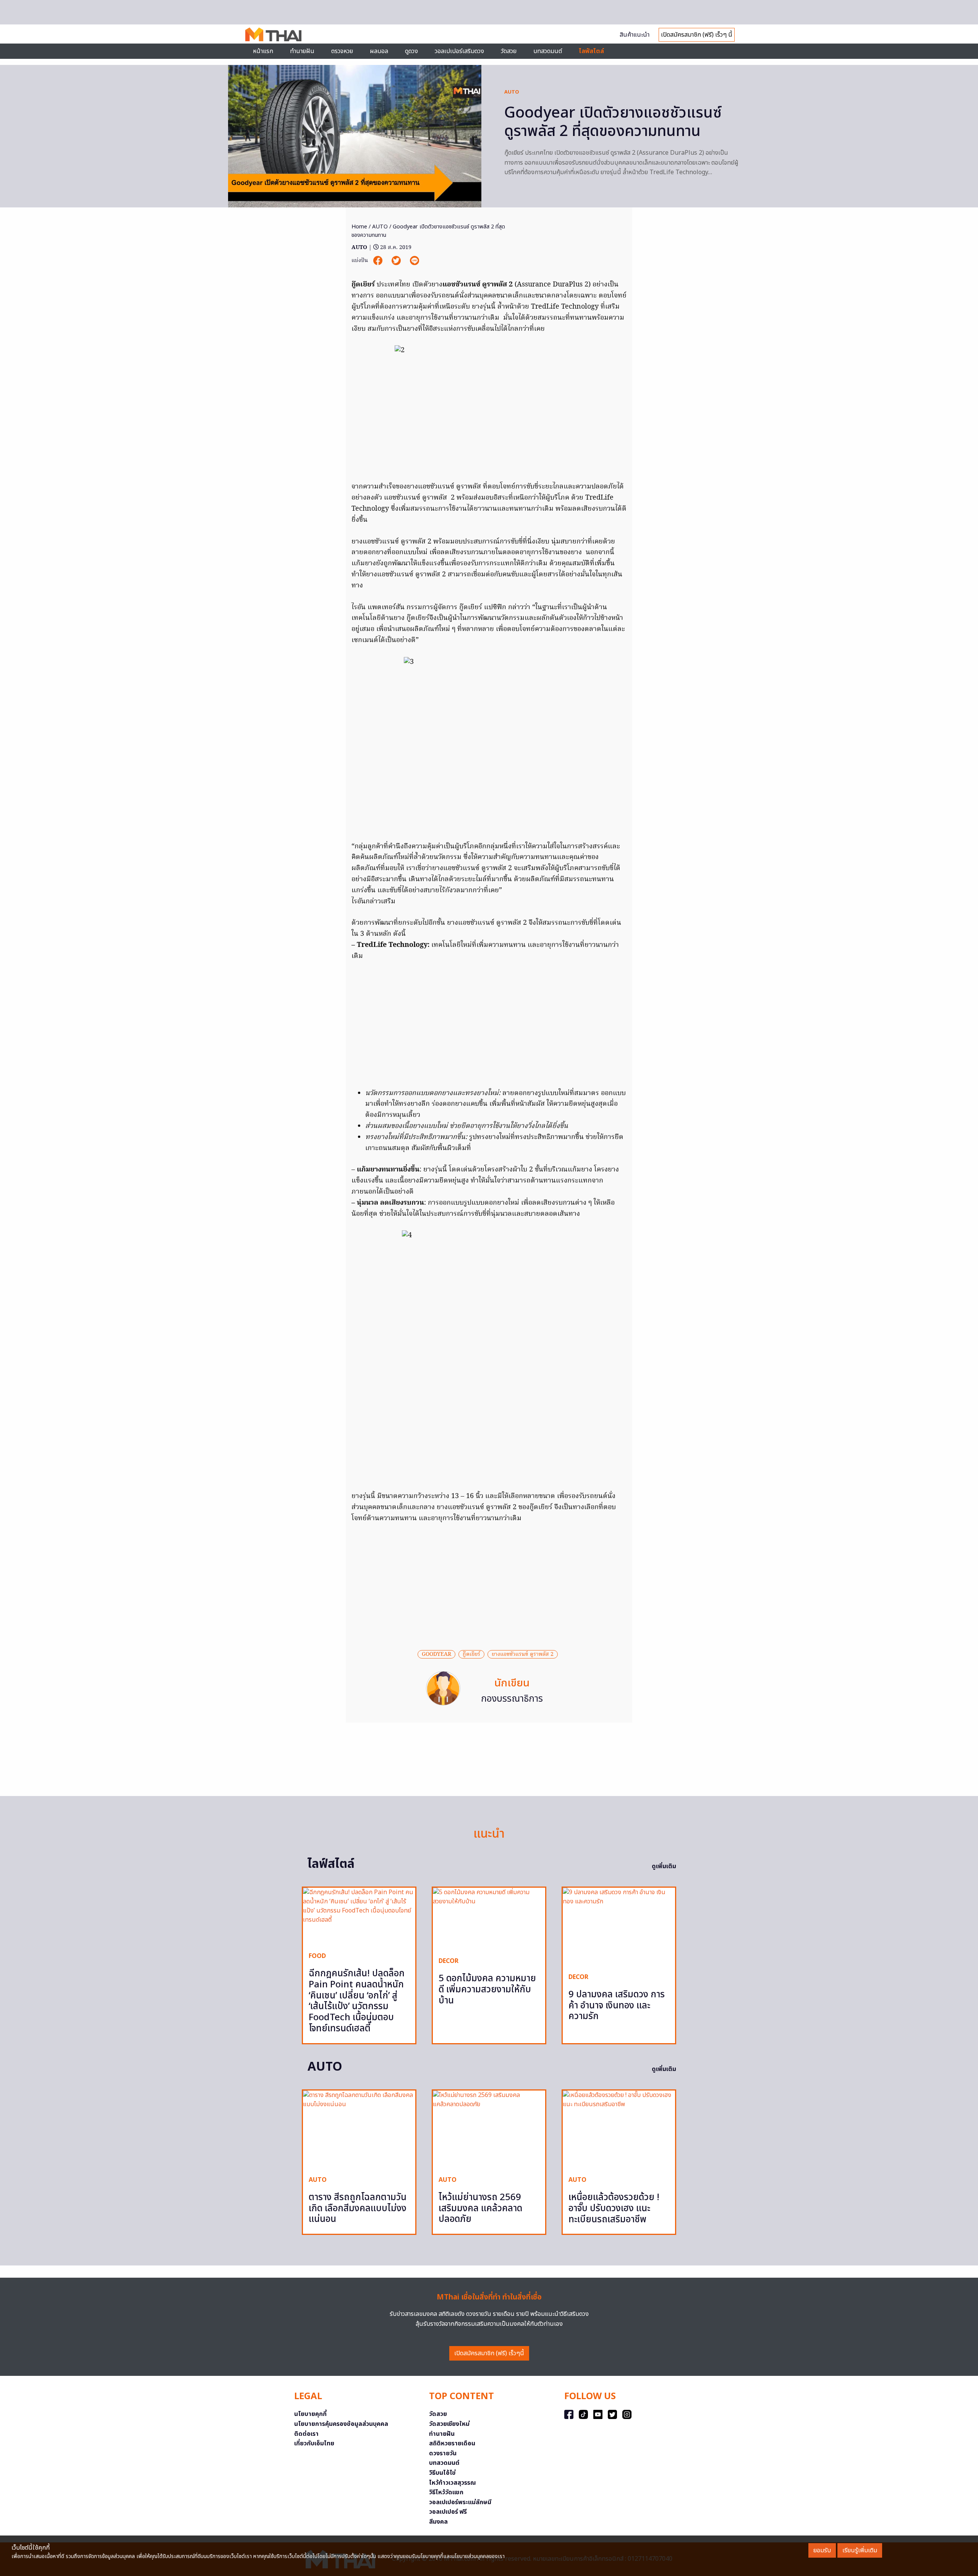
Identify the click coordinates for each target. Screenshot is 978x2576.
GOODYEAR (436, 1654)
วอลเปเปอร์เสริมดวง (459, 51)
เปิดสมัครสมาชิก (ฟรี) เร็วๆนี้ (489, 2353)
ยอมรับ (822, 2550)
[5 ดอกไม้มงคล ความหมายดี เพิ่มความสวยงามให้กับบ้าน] (489, 1919)
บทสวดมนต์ (548, 51)
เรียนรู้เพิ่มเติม (860, 2550)
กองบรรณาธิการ (512, 1699)
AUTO (512, 92)
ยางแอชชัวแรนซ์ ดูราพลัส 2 (523, 1654)
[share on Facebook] (379, 261)
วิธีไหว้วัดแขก (446, 2492)
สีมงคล (438, 2522)
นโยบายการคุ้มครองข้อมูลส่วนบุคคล (341, 2424)
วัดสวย (509, 51)
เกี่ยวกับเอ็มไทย (314, 2443)
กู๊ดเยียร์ (471, 1654)
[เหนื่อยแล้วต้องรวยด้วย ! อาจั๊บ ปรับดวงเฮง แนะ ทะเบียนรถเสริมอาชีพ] (619, 2130)
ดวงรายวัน (443, 2453)
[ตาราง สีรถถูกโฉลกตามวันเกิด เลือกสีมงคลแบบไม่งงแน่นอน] (359, 2130)
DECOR (449, 1961)
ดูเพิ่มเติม (664, 1866)
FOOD (317, 1956)
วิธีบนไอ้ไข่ (442, 2473)
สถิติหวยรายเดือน (452, 2443)
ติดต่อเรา (306, 2434)
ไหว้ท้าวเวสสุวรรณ (453, 2483)
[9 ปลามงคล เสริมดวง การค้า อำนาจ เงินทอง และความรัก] (619, 1927)
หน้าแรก (263, 51)
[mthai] (273, 34)
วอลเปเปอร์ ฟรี (448, 2512)
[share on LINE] (415, 261)
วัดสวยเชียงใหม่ (449, 2424)
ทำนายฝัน (302, 51)
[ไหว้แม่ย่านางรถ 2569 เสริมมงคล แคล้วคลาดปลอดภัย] (489, 2130)
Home (359, 227)
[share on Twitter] (397, 261)
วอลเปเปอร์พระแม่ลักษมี (460, 2502)
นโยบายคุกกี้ (310, 2414)
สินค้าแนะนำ (635, 35)
